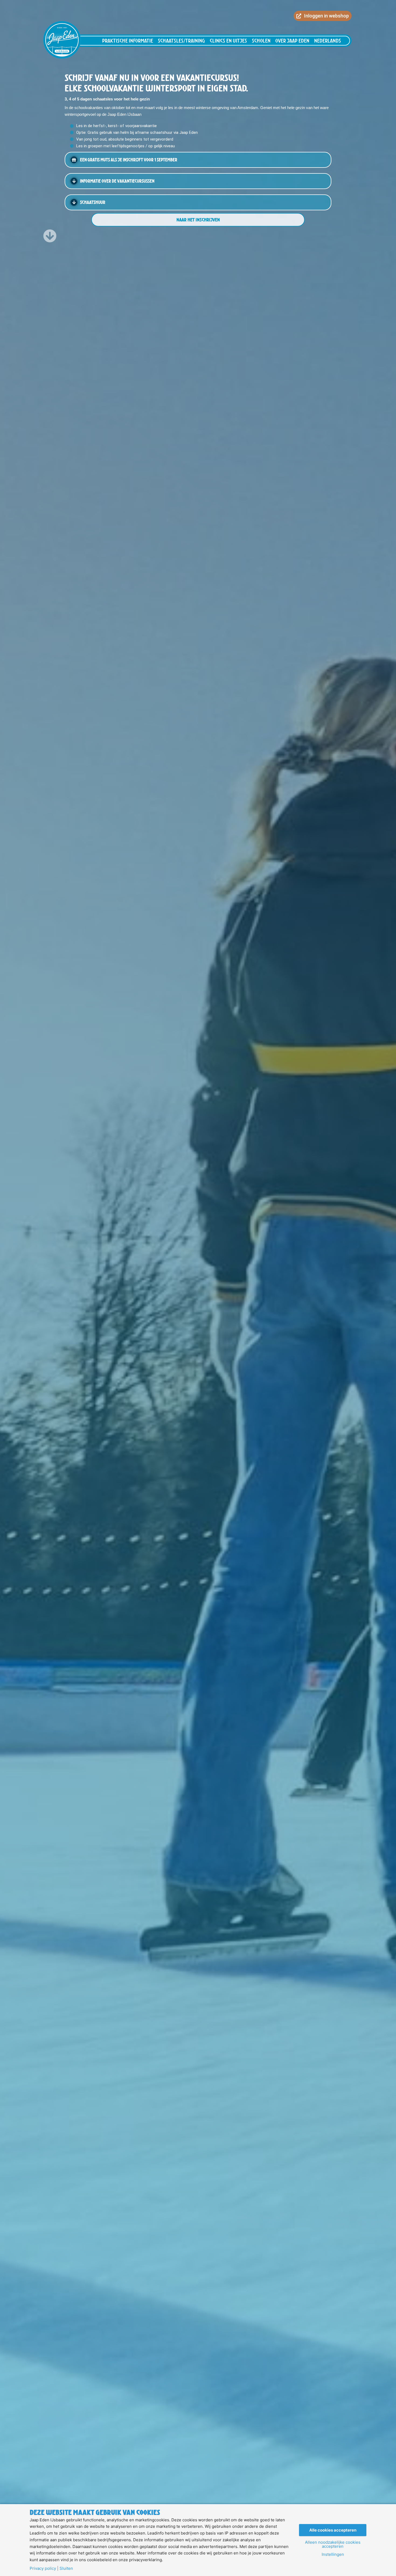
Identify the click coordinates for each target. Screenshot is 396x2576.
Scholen (261, 41)
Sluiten (66, 2568)
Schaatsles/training (181, 41)
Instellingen (333, 2554)
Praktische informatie (128, 41)
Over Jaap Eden (292, 41)
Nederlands (328, 41)
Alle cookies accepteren (333, 2530)
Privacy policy (43, 2568)
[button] (198, 160)
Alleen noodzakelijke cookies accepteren (333, 2544)
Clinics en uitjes (228, 41)
